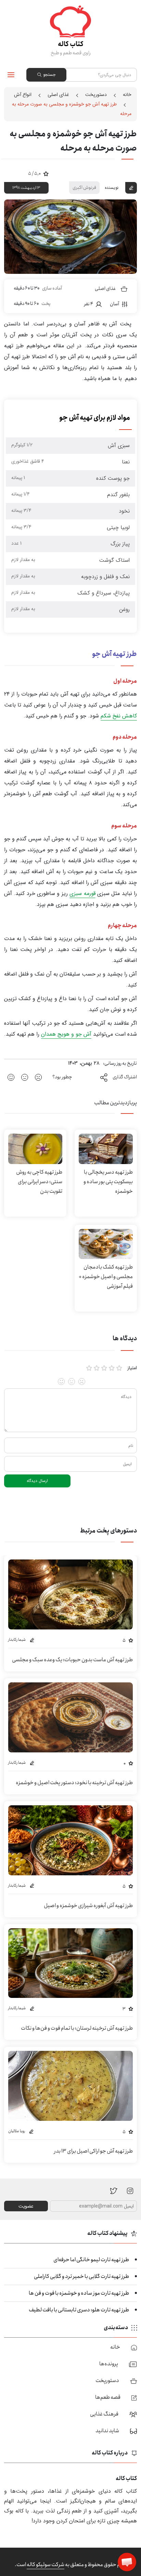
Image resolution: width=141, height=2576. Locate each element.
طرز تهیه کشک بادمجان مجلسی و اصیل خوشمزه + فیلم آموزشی (106, 1277)
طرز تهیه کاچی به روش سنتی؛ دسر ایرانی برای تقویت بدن (39, 1182)
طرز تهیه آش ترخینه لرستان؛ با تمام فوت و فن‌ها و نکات (77, 2028)
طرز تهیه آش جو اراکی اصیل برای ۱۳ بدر (93, 2151)
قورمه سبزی (82, 893)
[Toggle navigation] (11, 75)
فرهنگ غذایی (104, 2414)
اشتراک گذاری (125, 1077)
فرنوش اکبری (84, 187)
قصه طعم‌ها (108, 2397)
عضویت (26, 2206)
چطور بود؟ (62, 1077)
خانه (127, 95)
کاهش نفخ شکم (119, 716)
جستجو (49, 75)
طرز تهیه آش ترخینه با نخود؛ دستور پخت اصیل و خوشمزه (74, 1783)
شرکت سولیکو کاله (46, 2565)
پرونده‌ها (109, 2364)
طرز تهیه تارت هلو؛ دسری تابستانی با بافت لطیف (79, 2310)
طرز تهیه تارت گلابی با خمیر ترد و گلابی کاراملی (81, 2276)
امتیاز (132, 1368)
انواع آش (23, 95)
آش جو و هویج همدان (66, 1034)
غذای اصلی (58, 95)
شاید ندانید (107, 2431)
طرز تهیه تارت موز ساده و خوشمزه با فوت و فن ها (79, 2293)
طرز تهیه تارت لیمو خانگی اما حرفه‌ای (91, 2260)
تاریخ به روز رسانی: (120, 1063)
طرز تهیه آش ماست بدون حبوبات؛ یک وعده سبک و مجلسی (72, 1660)
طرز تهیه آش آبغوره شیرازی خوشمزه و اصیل (88, 1906)
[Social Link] (114, 2191)
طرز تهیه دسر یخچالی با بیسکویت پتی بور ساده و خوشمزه (108, 1182)
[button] (127, 2562)
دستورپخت (96, 95)
